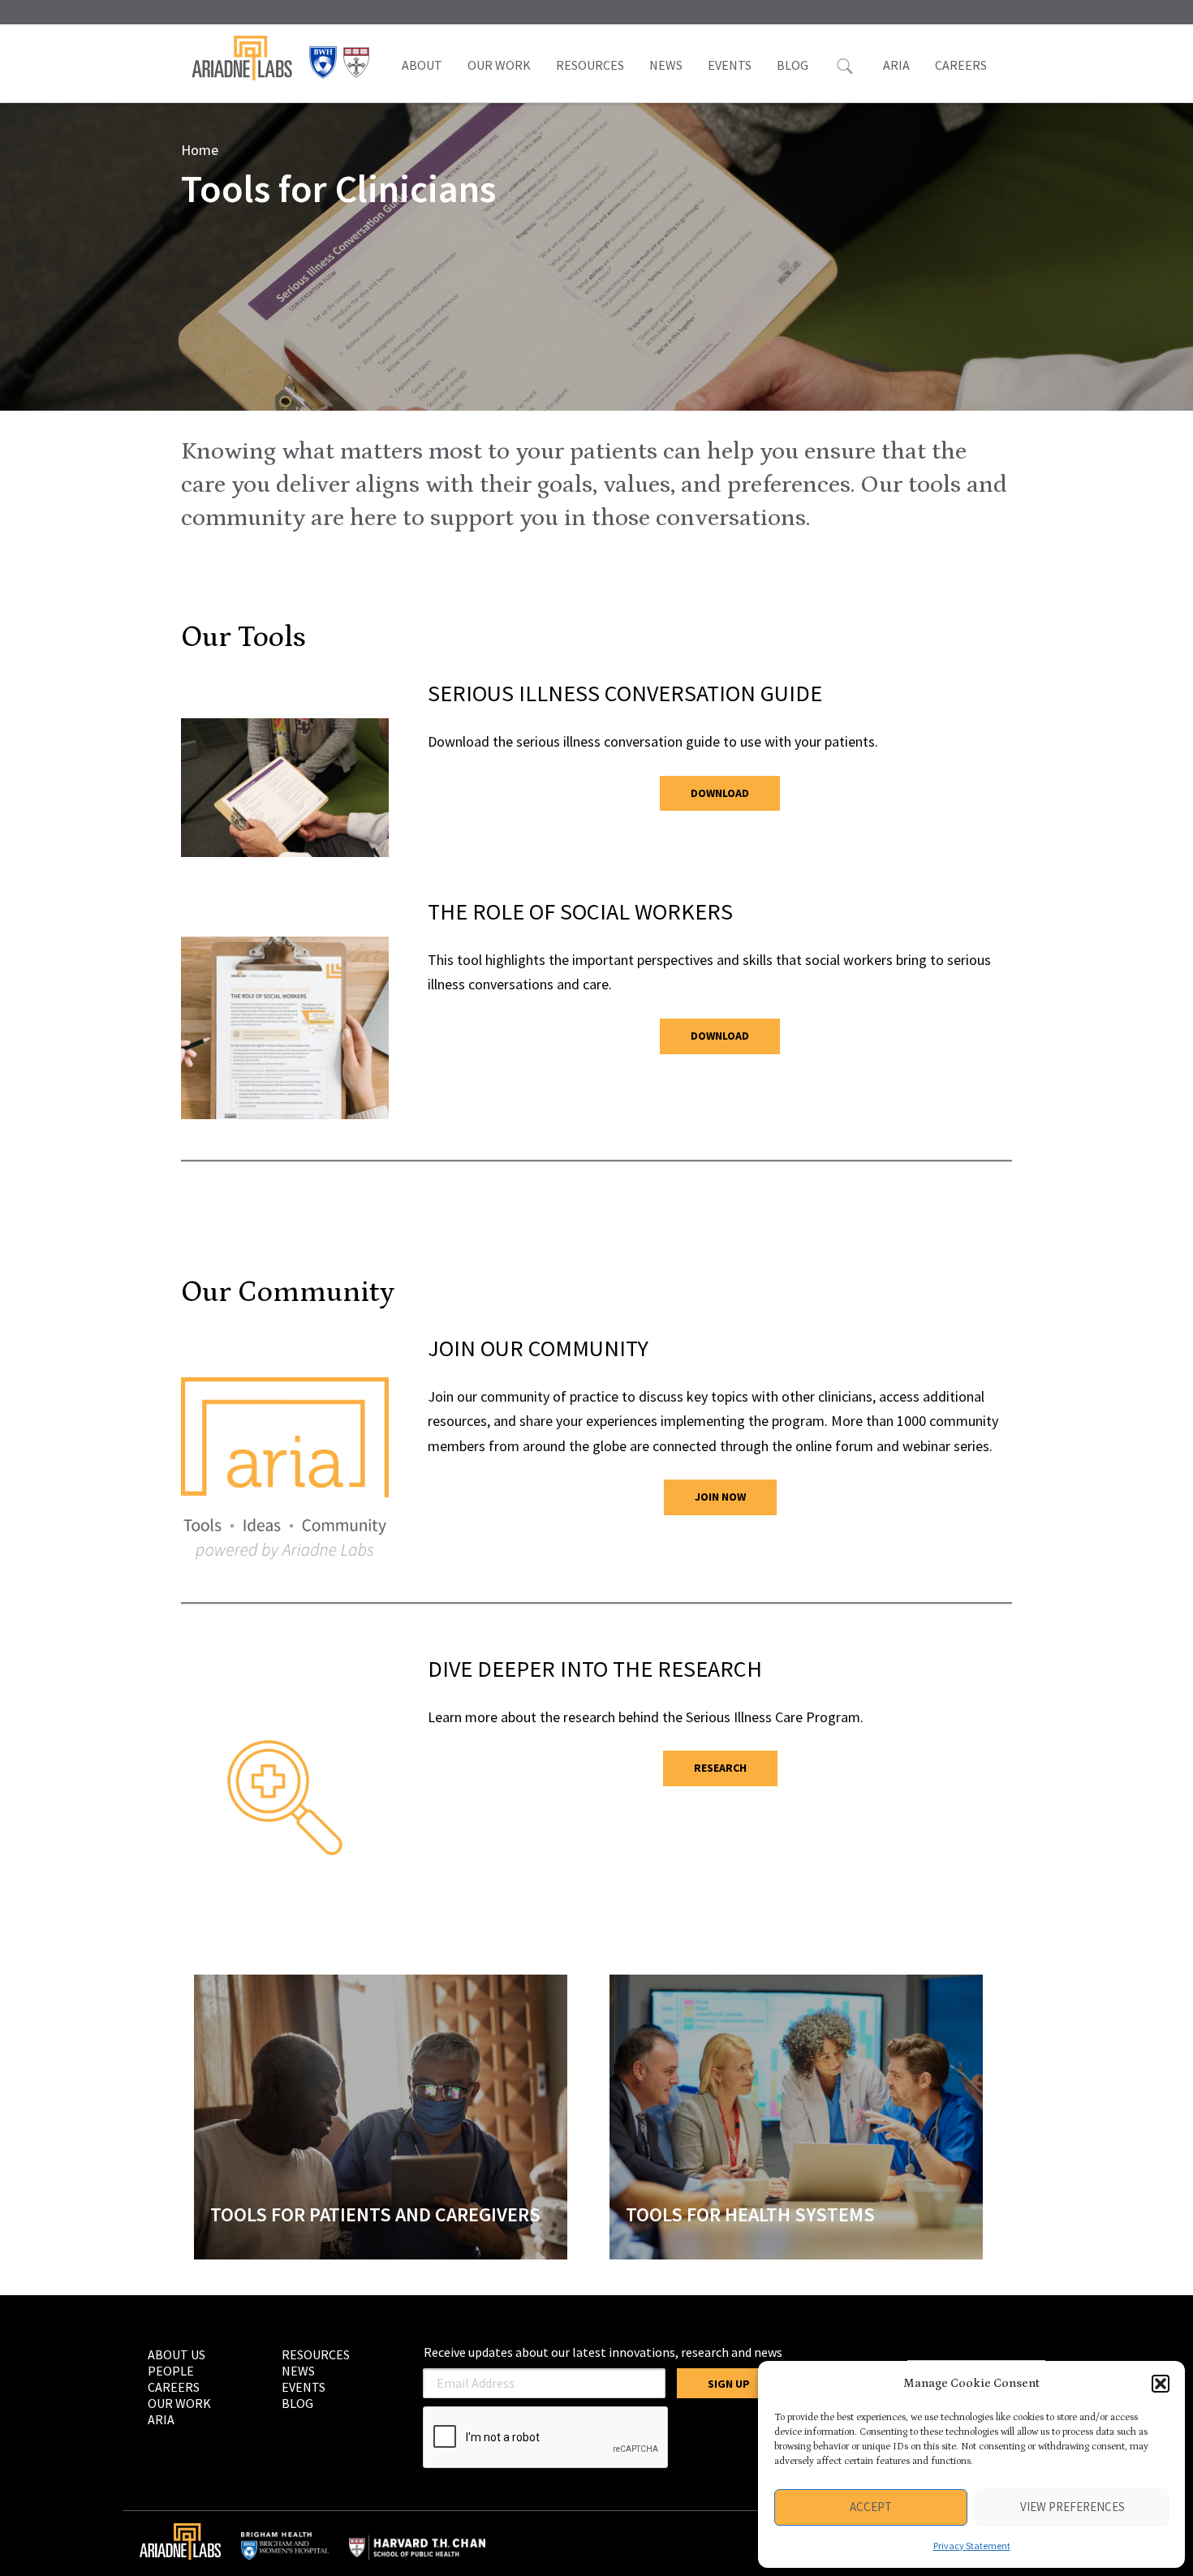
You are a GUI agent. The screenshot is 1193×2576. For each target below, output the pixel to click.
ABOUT (422, 65)
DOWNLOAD (720, 793)
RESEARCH (720, 1768)
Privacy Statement (972, 2546)
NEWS (666, 65)
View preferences (1072, 2507)
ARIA (896, 65)
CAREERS (961, 65)
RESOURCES (590, 65)
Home (200, 150)
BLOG (792, 65)
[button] (1161, 2384)
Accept (871, 2507)
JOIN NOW (720, 1497)
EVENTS (730, 65)
